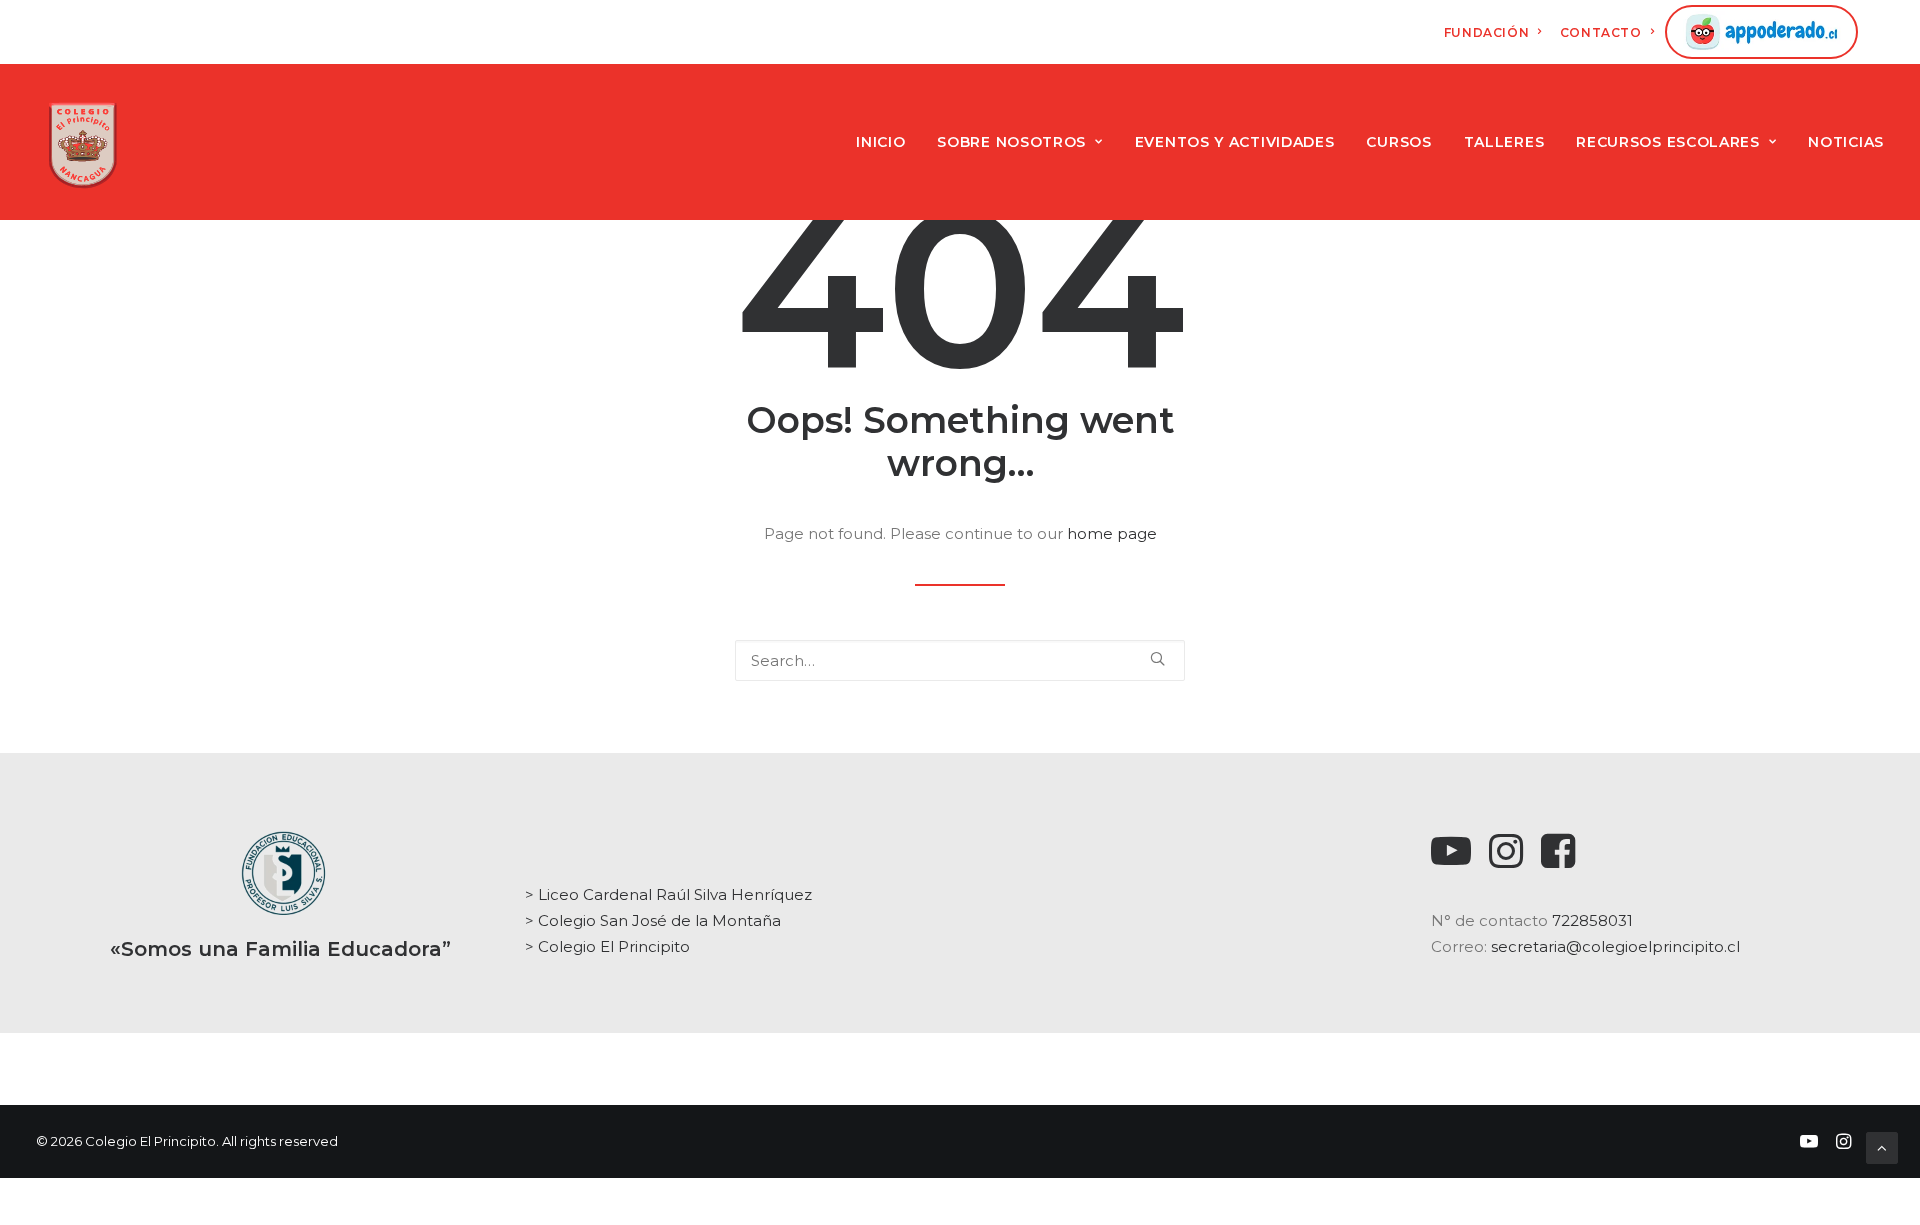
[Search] (960, 660)
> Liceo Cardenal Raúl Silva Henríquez (668, 894)
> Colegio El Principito (607, 946)
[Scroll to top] (1882, 1146)
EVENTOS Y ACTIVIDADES (1235, 142)
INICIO (880, 142)
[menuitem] (1493, 32)
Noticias (1846, 142)
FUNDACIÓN (1486, 32)
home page (1112, 533)
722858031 (1592, 920)
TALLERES (1504, 142)
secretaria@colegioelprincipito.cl (1615, 946)
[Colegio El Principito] (82, 142)
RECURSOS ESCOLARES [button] (1668, 142)
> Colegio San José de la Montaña (653, 920)
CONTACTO (1601, 32)
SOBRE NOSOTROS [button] (1011, 142)
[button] (1157, 658)
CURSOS (1398, 142)
